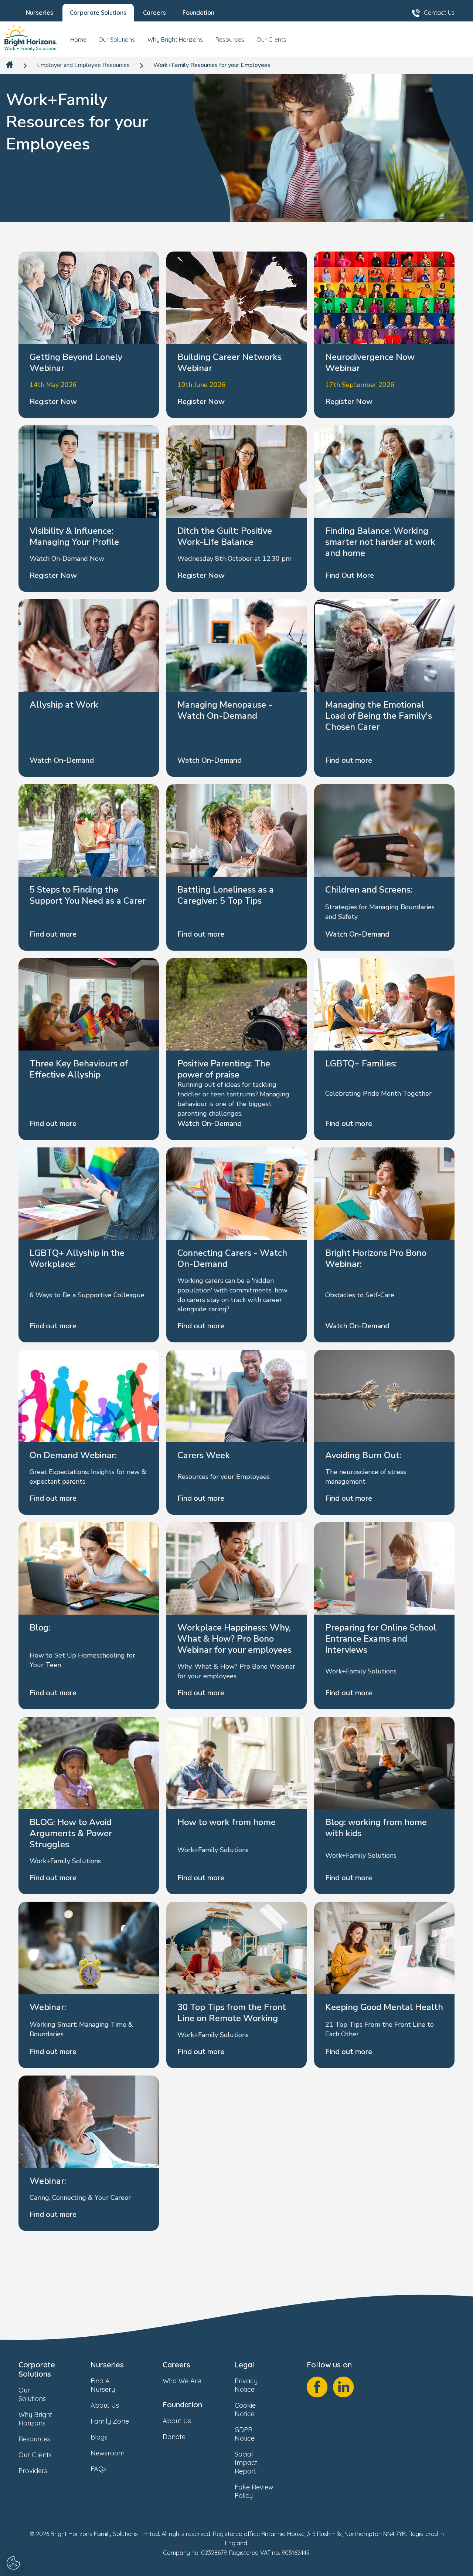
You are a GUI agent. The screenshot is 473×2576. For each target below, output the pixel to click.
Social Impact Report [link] (246, 2463)
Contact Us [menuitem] (439, 13)
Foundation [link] (182, 2405)
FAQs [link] (98, 2469)
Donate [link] (174, 2437)
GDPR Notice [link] (245, 2434)
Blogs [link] (99, 2437)
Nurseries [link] (107, 2365)
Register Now (53, 402)
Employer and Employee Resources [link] (83, 65)
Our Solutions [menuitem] (117, 40)
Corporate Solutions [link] (37, 2369)
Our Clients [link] (35, 2455)
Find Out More (350, 575)
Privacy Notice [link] (246, 2385)
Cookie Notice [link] (245, 2410)
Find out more (349, 760)
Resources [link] (34, 2439)
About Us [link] (105, 2405)
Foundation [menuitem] (198, 13)
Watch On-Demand (62, 760)
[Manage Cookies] (14, 2563)
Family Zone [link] (110, 2421)
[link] (31, 39)
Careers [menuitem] (154, 13)
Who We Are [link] (182, 2381)
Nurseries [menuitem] (40, 13)
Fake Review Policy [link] (254, 2491)
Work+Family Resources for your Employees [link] (212, 65)
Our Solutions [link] (32, 2394)
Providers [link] (33, 2471)
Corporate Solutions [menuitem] (98, 13)
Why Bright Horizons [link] (35, 2419)
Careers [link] (176, 2365)
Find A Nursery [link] (103, 2385)
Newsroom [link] (108, 2453)
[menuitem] (78, 43)
